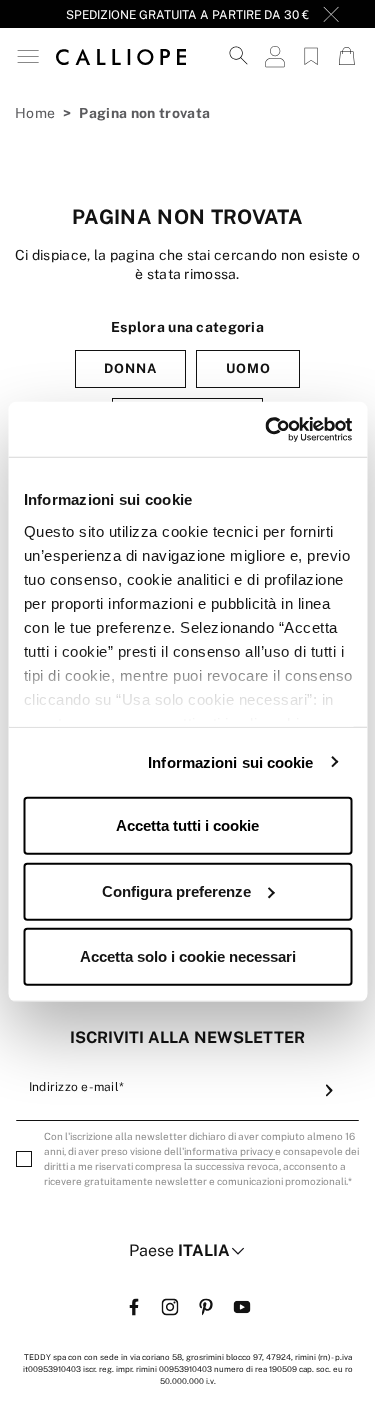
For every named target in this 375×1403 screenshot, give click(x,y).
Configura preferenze (176, 890)
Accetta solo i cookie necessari (188, 956)
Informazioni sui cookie (230, 761)
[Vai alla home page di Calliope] (121, 56)
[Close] (331, 14)
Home (35, 113)
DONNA (130, 368)
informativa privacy (229, 1151)
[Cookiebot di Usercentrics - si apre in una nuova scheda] (267, 429)
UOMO (248, 368)
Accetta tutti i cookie (187, 825)
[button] (28, 56)
